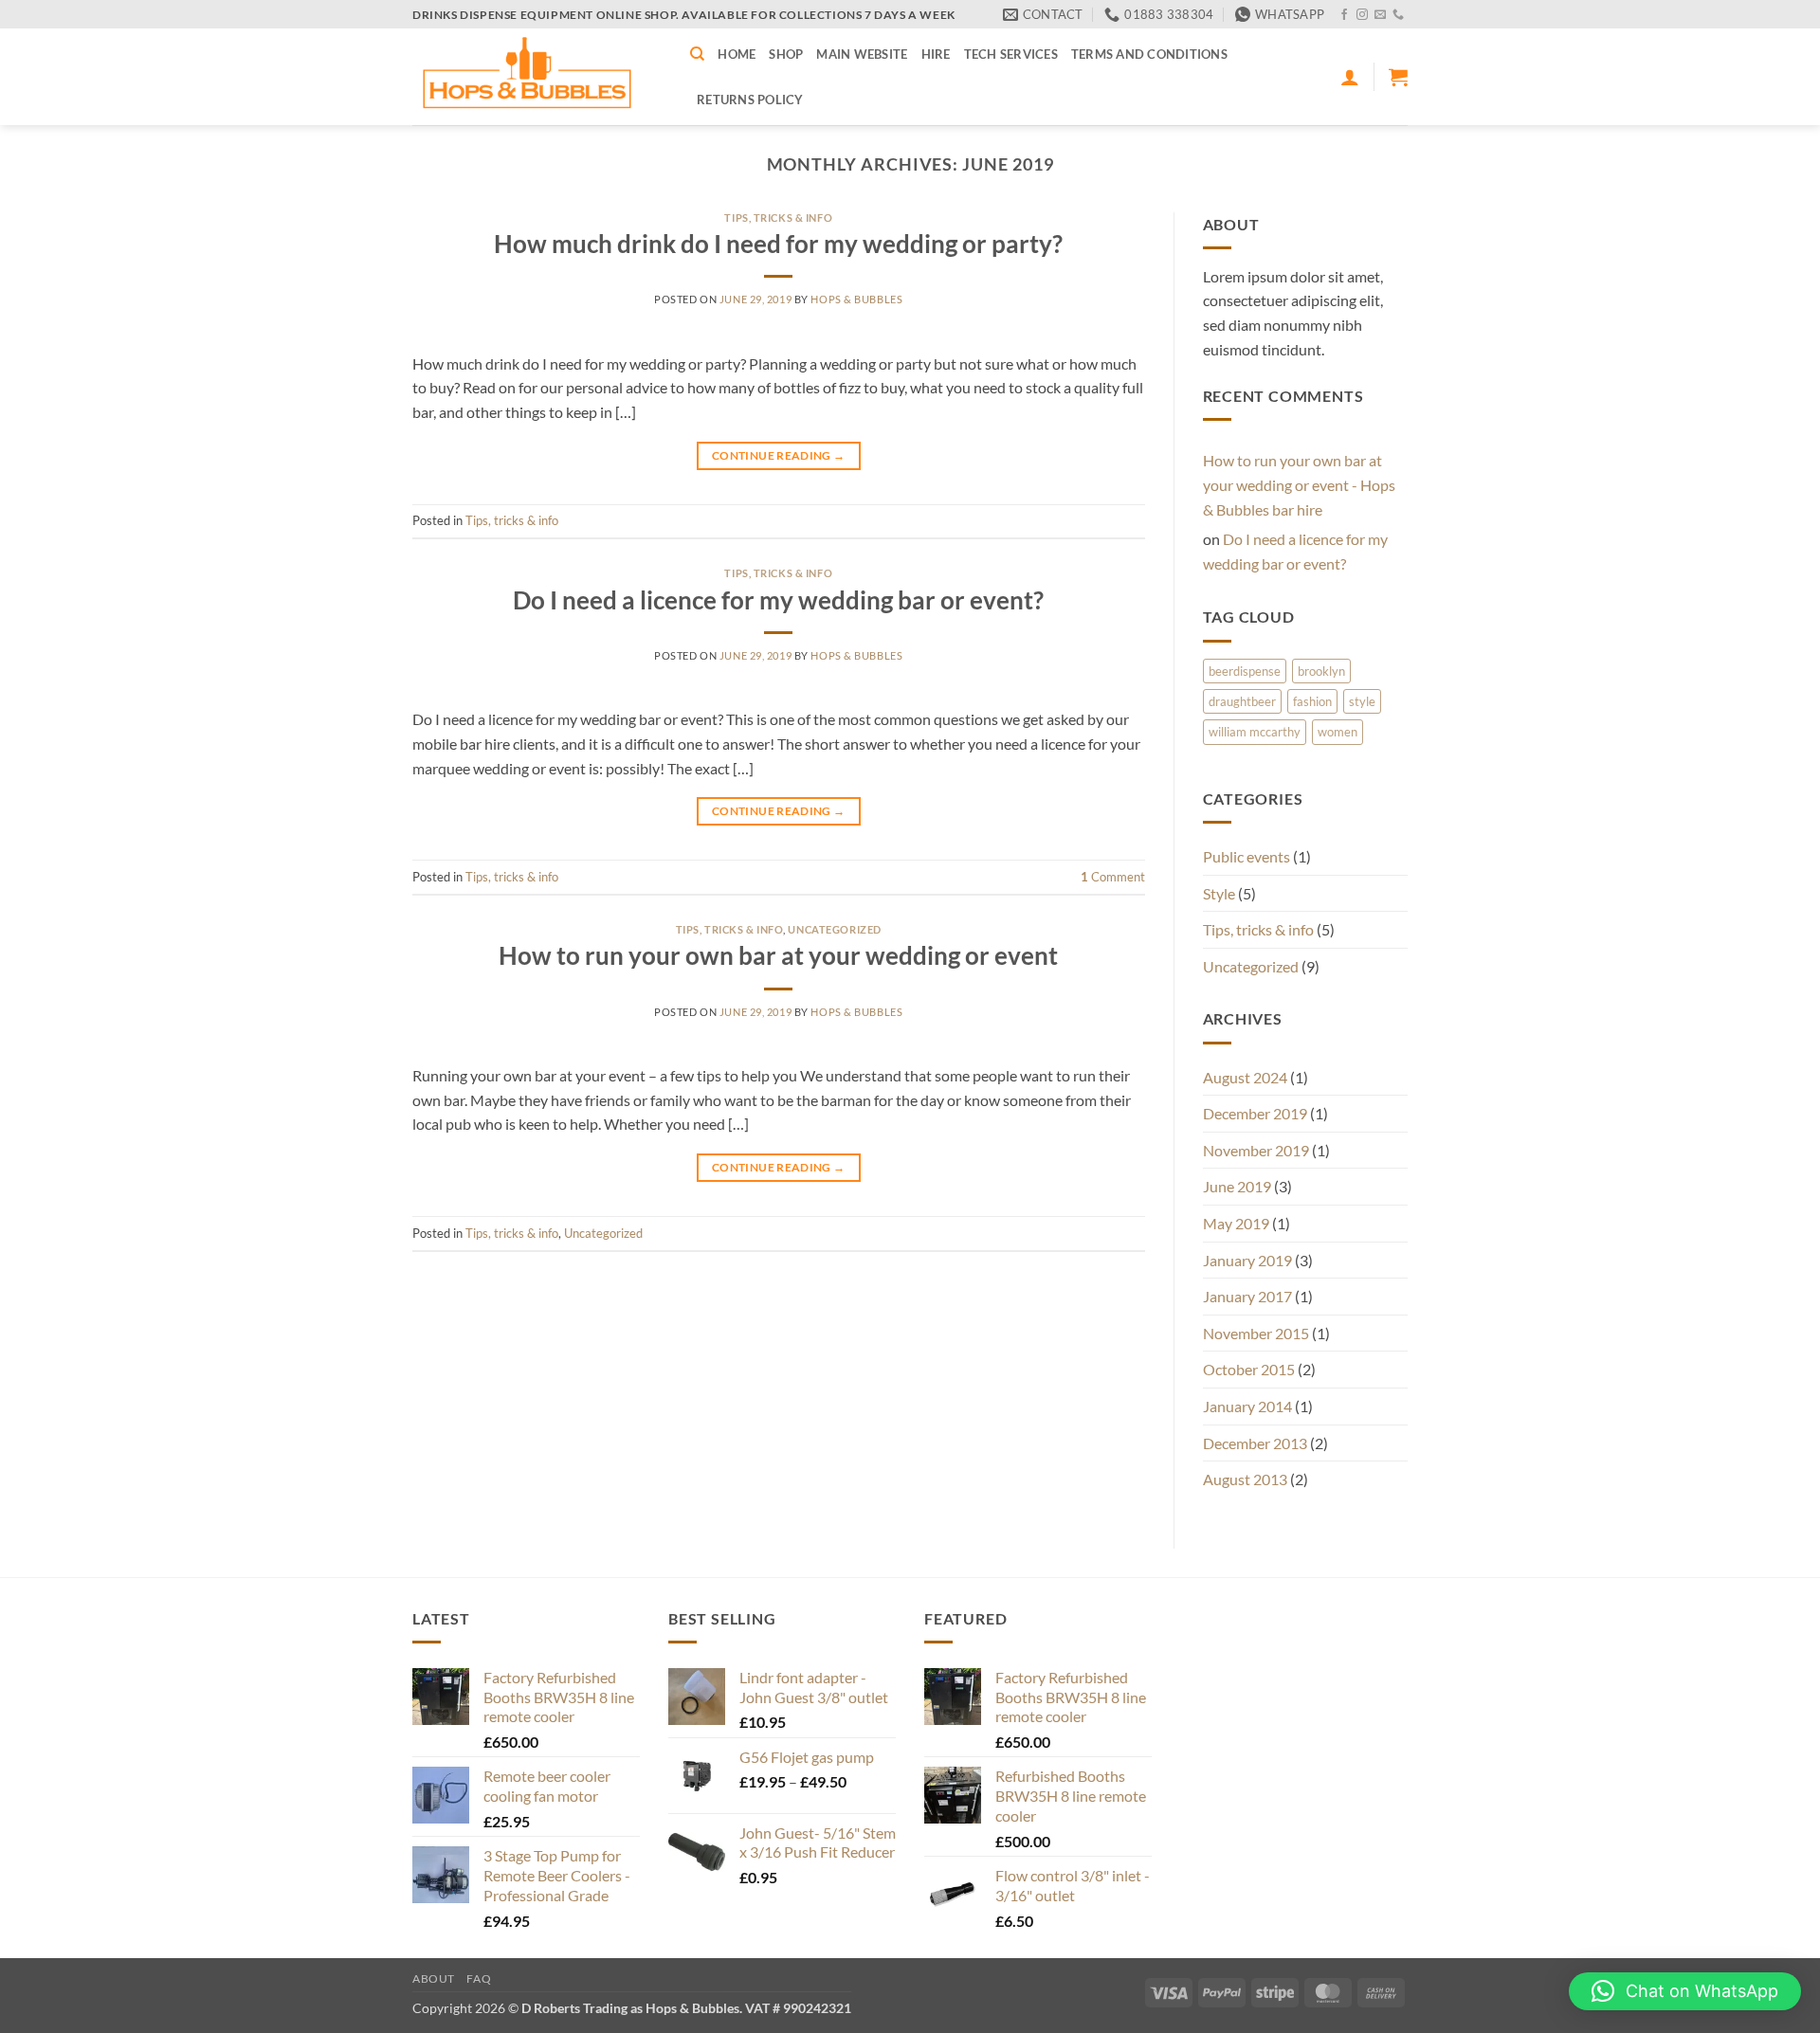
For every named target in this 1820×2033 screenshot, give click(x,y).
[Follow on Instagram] (1362, 15)
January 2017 (1247, 1296)
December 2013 (1255, 1443)
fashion (1312, 701)
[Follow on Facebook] (1344, 15)
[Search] (697, 54)
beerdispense (1245, 671)
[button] (1350, 77)
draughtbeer (1242, 701)
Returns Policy (750, 100)
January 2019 (1247, 1260)
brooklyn (1321, 671)
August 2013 (1245, 1479)
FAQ (479, 1979)
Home (737, 54)
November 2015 (1256, 1333)
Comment (1113, 877)
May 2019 (1236, 1223)
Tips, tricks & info (778, 218)
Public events (1247, 856)
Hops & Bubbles (856, 299)
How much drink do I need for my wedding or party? (778, 244)
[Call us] (1398, 15)
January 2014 (1247, 1406)
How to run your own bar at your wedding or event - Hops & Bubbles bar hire (1299, 484)
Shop (786, 54)
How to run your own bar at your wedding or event (778, 955)
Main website (862, 54)
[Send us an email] (1380, 15)
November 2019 (1256, 1150)
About (434, 1979)
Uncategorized (834, 929)
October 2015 (1249, 1369)
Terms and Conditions (1149, 54)
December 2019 (1255, 1113)
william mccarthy (1255, 732)
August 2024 (1245, 1077)
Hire (936, 54)
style (1362, 701)
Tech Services (1011, 54)
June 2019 (1237, 1186)
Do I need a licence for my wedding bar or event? (778, 600)
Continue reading (779, 455)
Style (1219, 893)
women (1338, 732)
